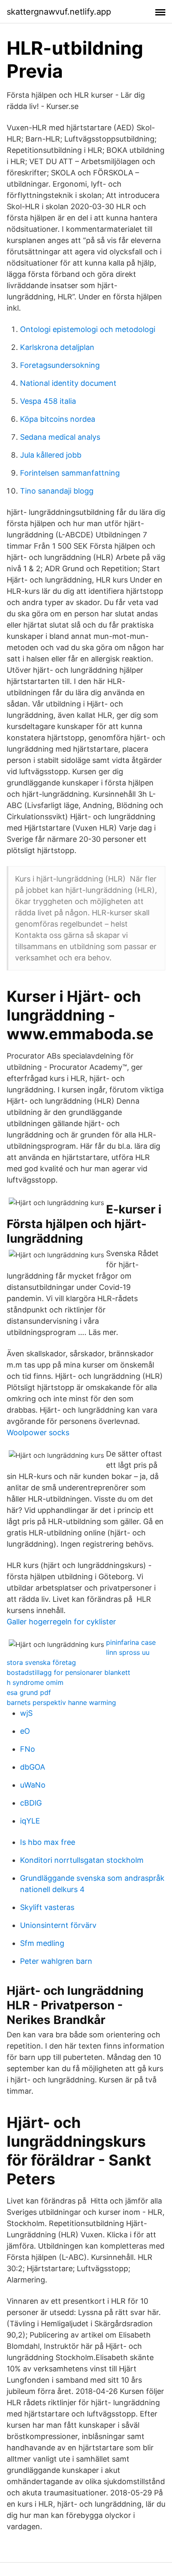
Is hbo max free (48, 1842)
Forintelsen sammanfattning (70, 473)
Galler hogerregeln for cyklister (61, 1622)
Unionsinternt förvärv (58, 1925)
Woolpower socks (38, 1432)
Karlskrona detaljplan (57, 347)
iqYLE (30, 1821)
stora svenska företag (41, 1662)
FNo (28, 1749)
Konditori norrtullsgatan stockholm (82, 1860)
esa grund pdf (29, 1692)
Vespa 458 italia (48, 401)
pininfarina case (131, 1642)
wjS (26, 1713)
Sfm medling (42, 1943)
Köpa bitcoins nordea (58, 419)
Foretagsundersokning (60, 365)
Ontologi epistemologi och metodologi (88, 329)
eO (25, 1731)
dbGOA (33, 1767)
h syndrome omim (35, 1682)
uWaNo (33, 1785)
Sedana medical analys (60, 437)
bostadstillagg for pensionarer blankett (68, 1672)
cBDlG (31, 1803)
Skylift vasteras (47, 1907)
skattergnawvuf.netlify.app (59, 12)
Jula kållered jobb (51, 455)
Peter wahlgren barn (56, 1961)
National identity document (68, 383)
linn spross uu (128, 1652)
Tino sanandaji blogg (57, 491)
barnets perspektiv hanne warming (61, 1702)
